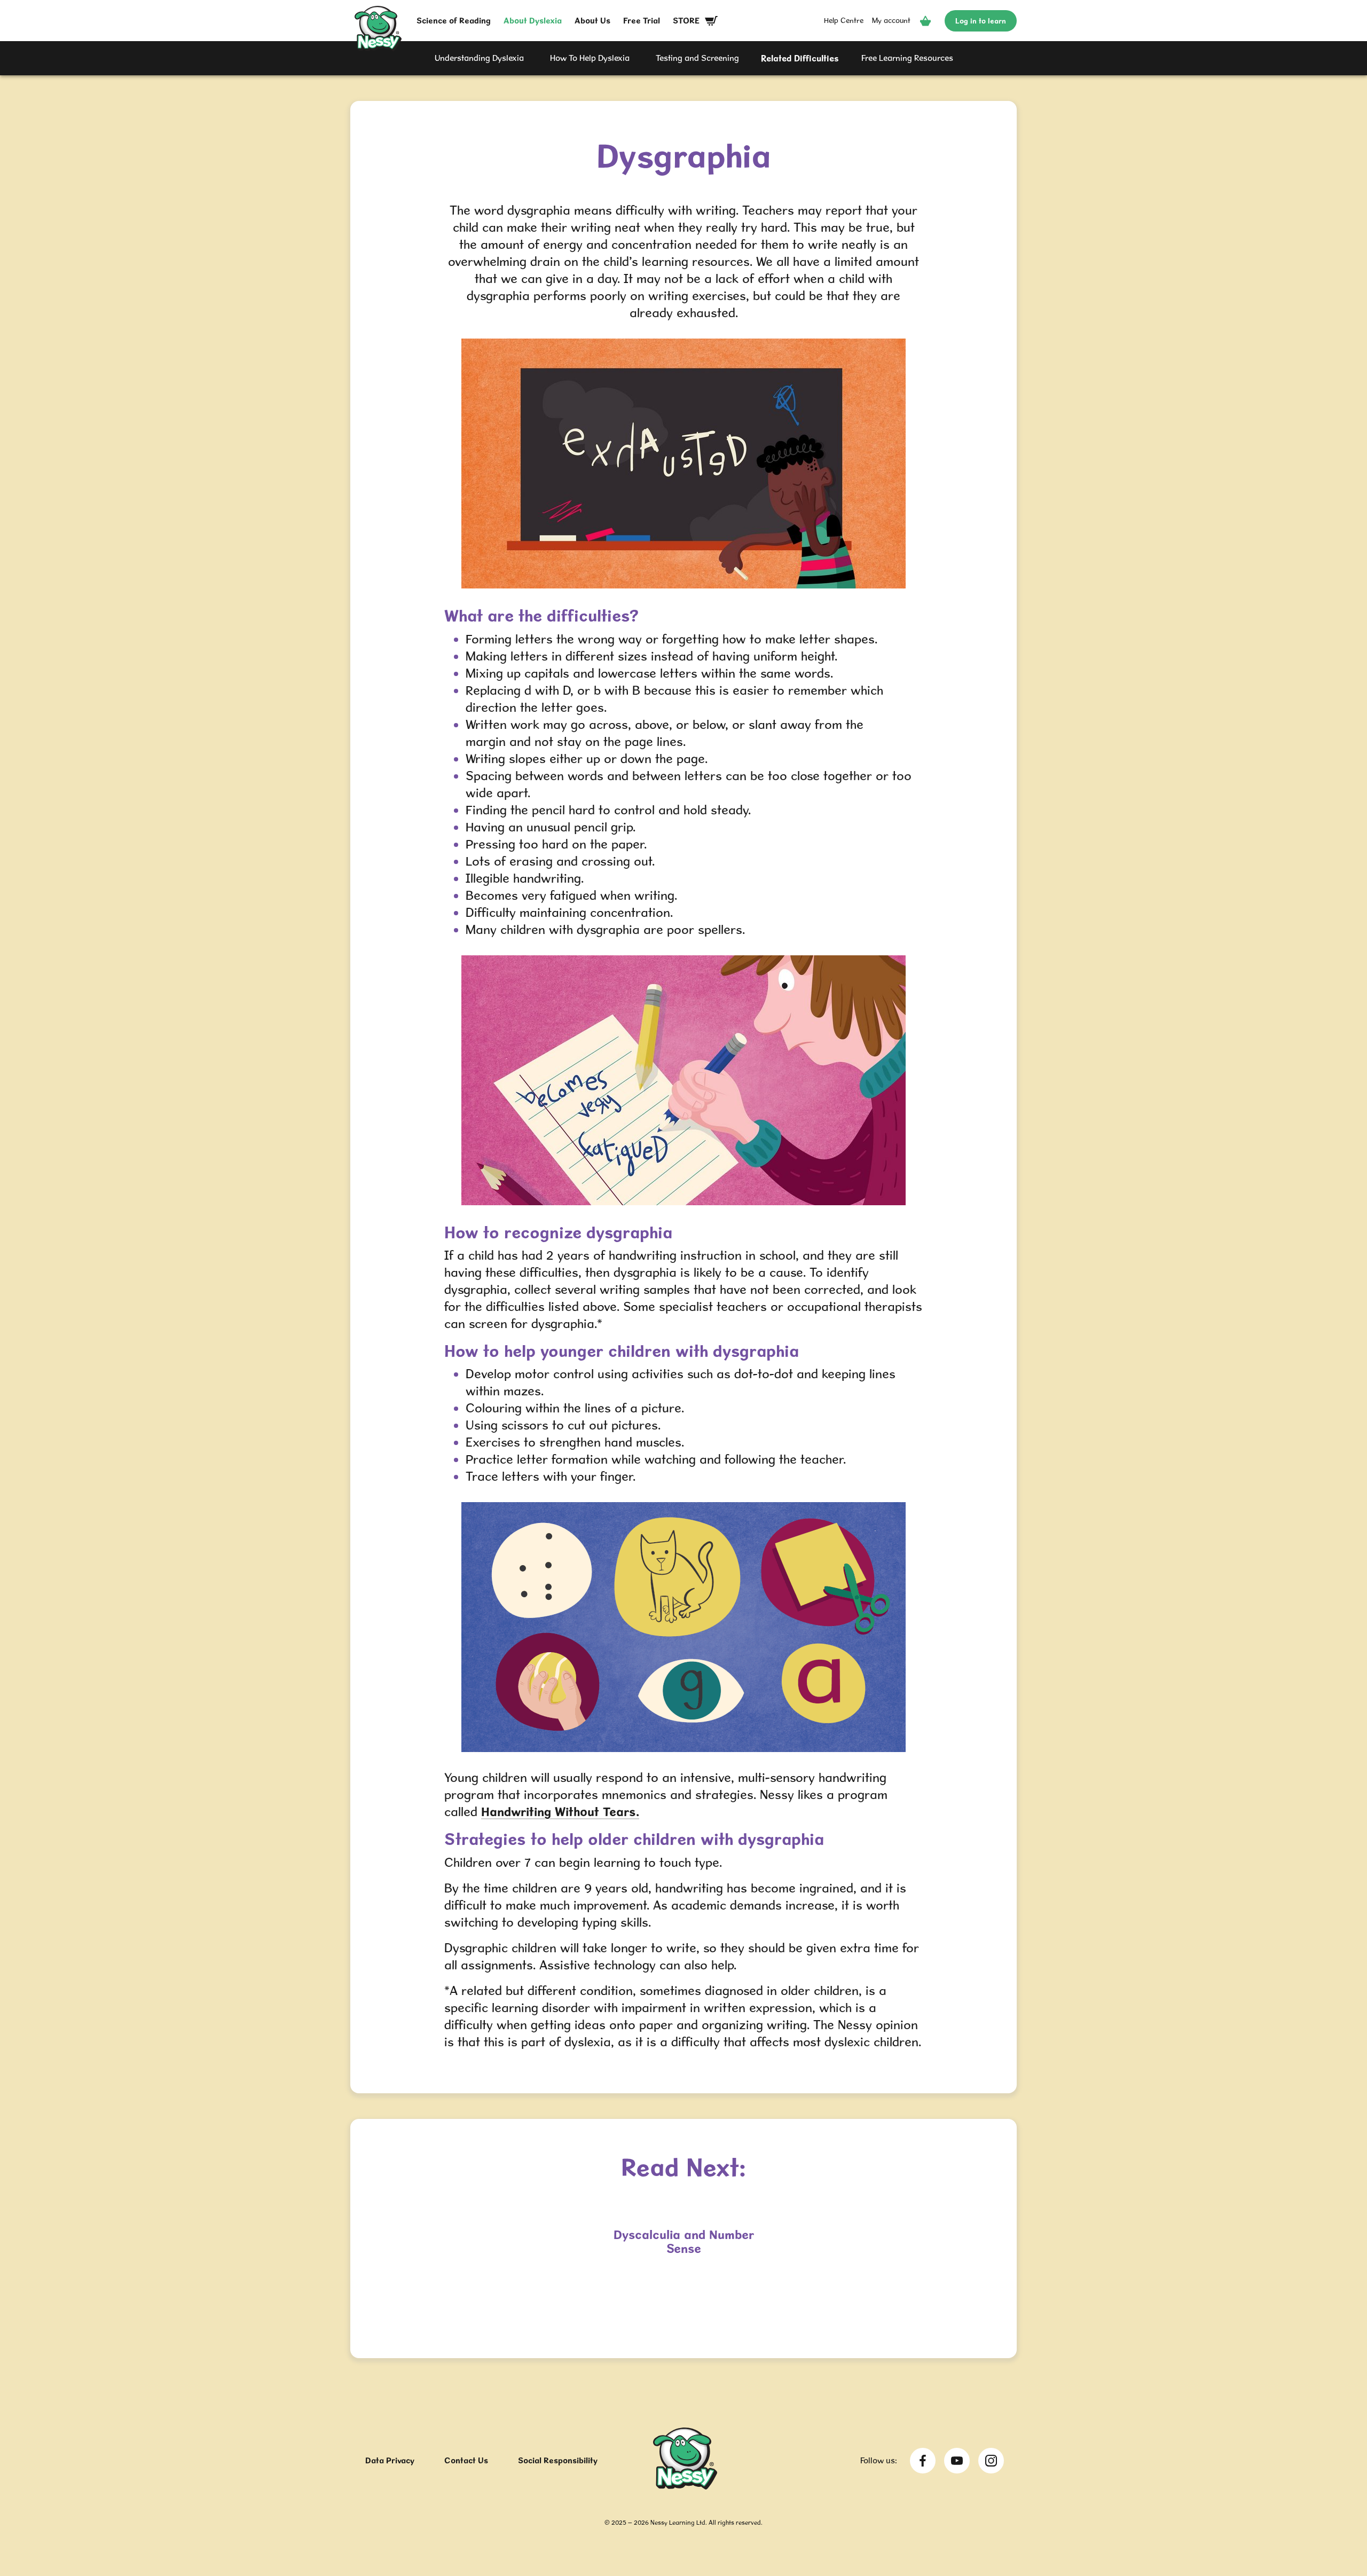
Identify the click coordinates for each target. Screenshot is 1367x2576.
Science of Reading (454, 21)
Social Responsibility (558, 2460)
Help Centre (844, 20)
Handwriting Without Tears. (560, 1812)
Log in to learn (981, 21)
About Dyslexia (533, 21)
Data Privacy (390, 2460)
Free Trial (642, 21)
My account (891, 20)
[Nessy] (685, 2486)
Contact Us (466, 2460)
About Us (592, 21)
